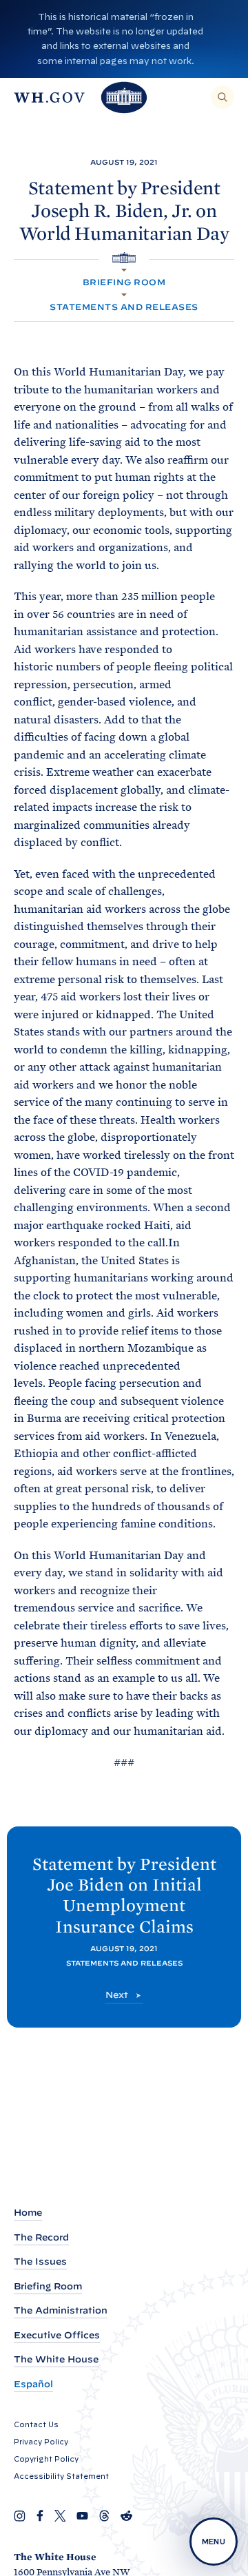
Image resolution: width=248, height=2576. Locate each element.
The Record (41, 2237)
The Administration (61, 2310)
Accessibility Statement (61, 2476)
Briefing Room (124, 282)
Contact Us (36, 2424)
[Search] (223, 97)
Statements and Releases (124, 307)
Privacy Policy (41, 2442)
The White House (56, 2359)
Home (28, 2213)
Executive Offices (57, 2335)
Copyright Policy (46, 2459)
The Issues (40, 2261)
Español (33, 2384)
